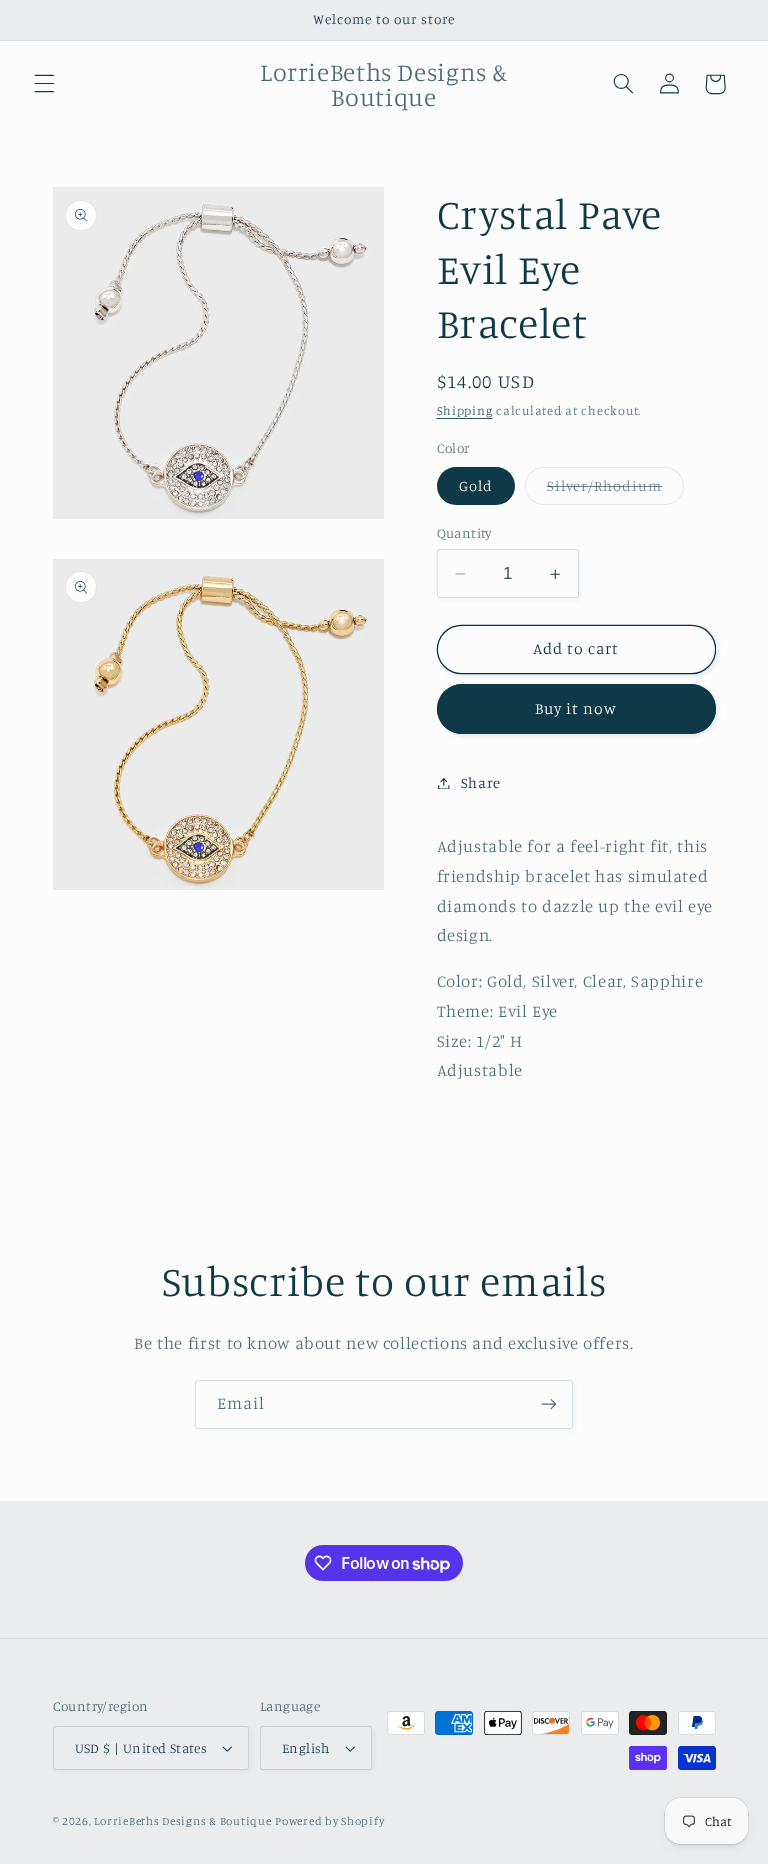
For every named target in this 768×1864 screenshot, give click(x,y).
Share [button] (481, 782)
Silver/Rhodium (616, 490)
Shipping (465, 410)
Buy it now (576, 708)
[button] (44, 84)
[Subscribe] (549, 1404)
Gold (476, 485)
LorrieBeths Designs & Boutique (182, 1821)
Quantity (464, 533)
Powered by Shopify (329, 1821)
